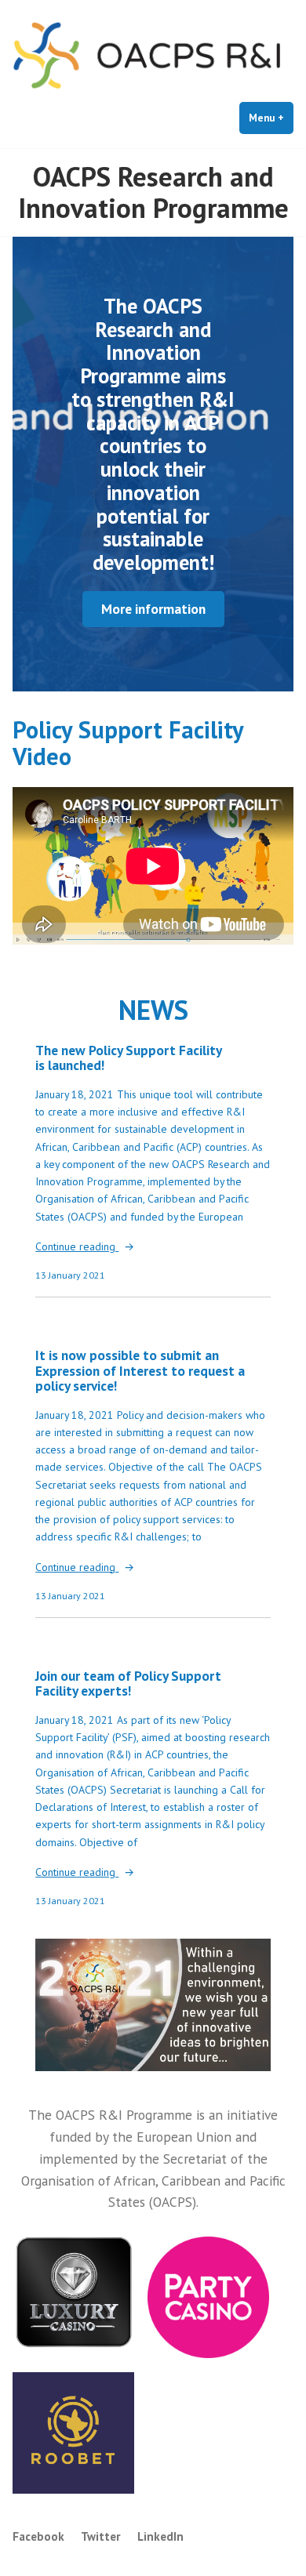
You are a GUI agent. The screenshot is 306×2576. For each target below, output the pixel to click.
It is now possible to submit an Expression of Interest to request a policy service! (140, 1370)
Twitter (101, 2536)
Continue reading (77, 1247)
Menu (271, 118)
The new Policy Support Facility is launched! (128, 1058)
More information (153, 609)
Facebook (38, 2536)
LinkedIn (160, 2536)
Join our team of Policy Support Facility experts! (128, 1683)
